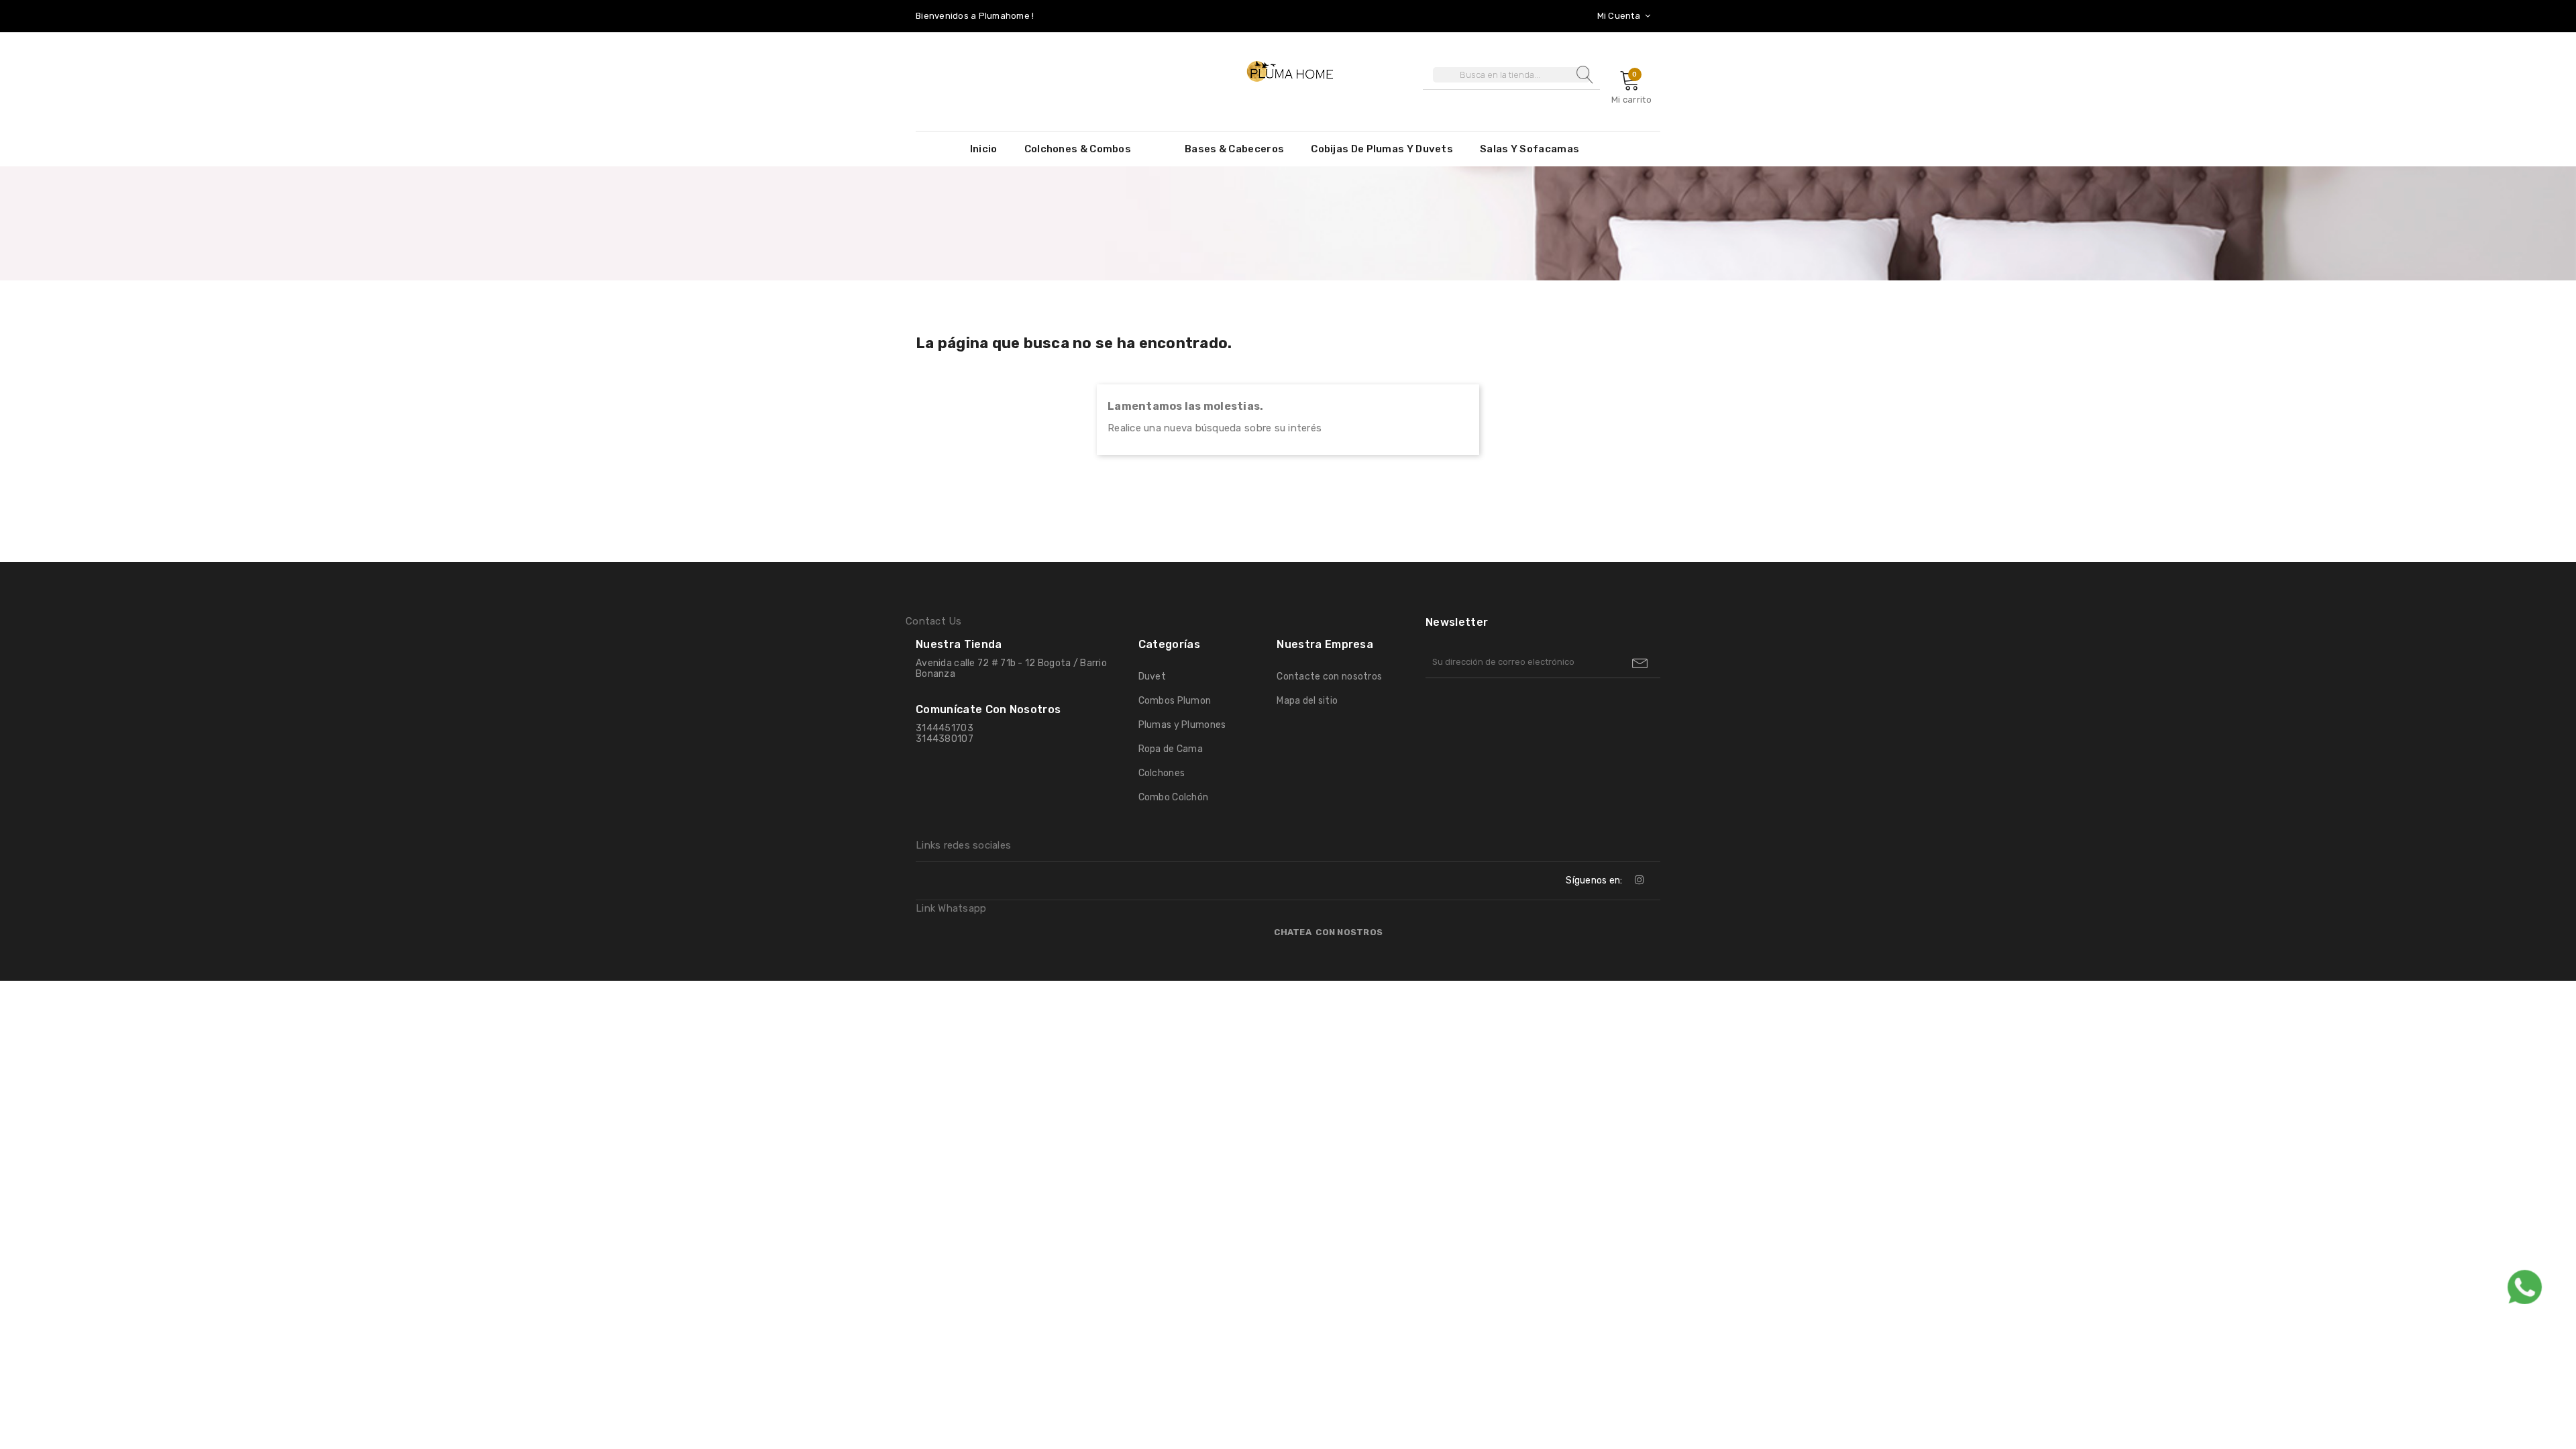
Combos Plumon (1175, 701)
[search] (1583, 75)
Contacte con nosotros (1329, 677)
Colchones (1162, 773)
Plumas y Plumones (1182, 725)
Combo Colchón (1174, 797)
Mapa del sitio (1307, 701)
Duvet (1152, 677)
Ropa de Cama (1171, 749)
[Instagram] (1640, 879)
